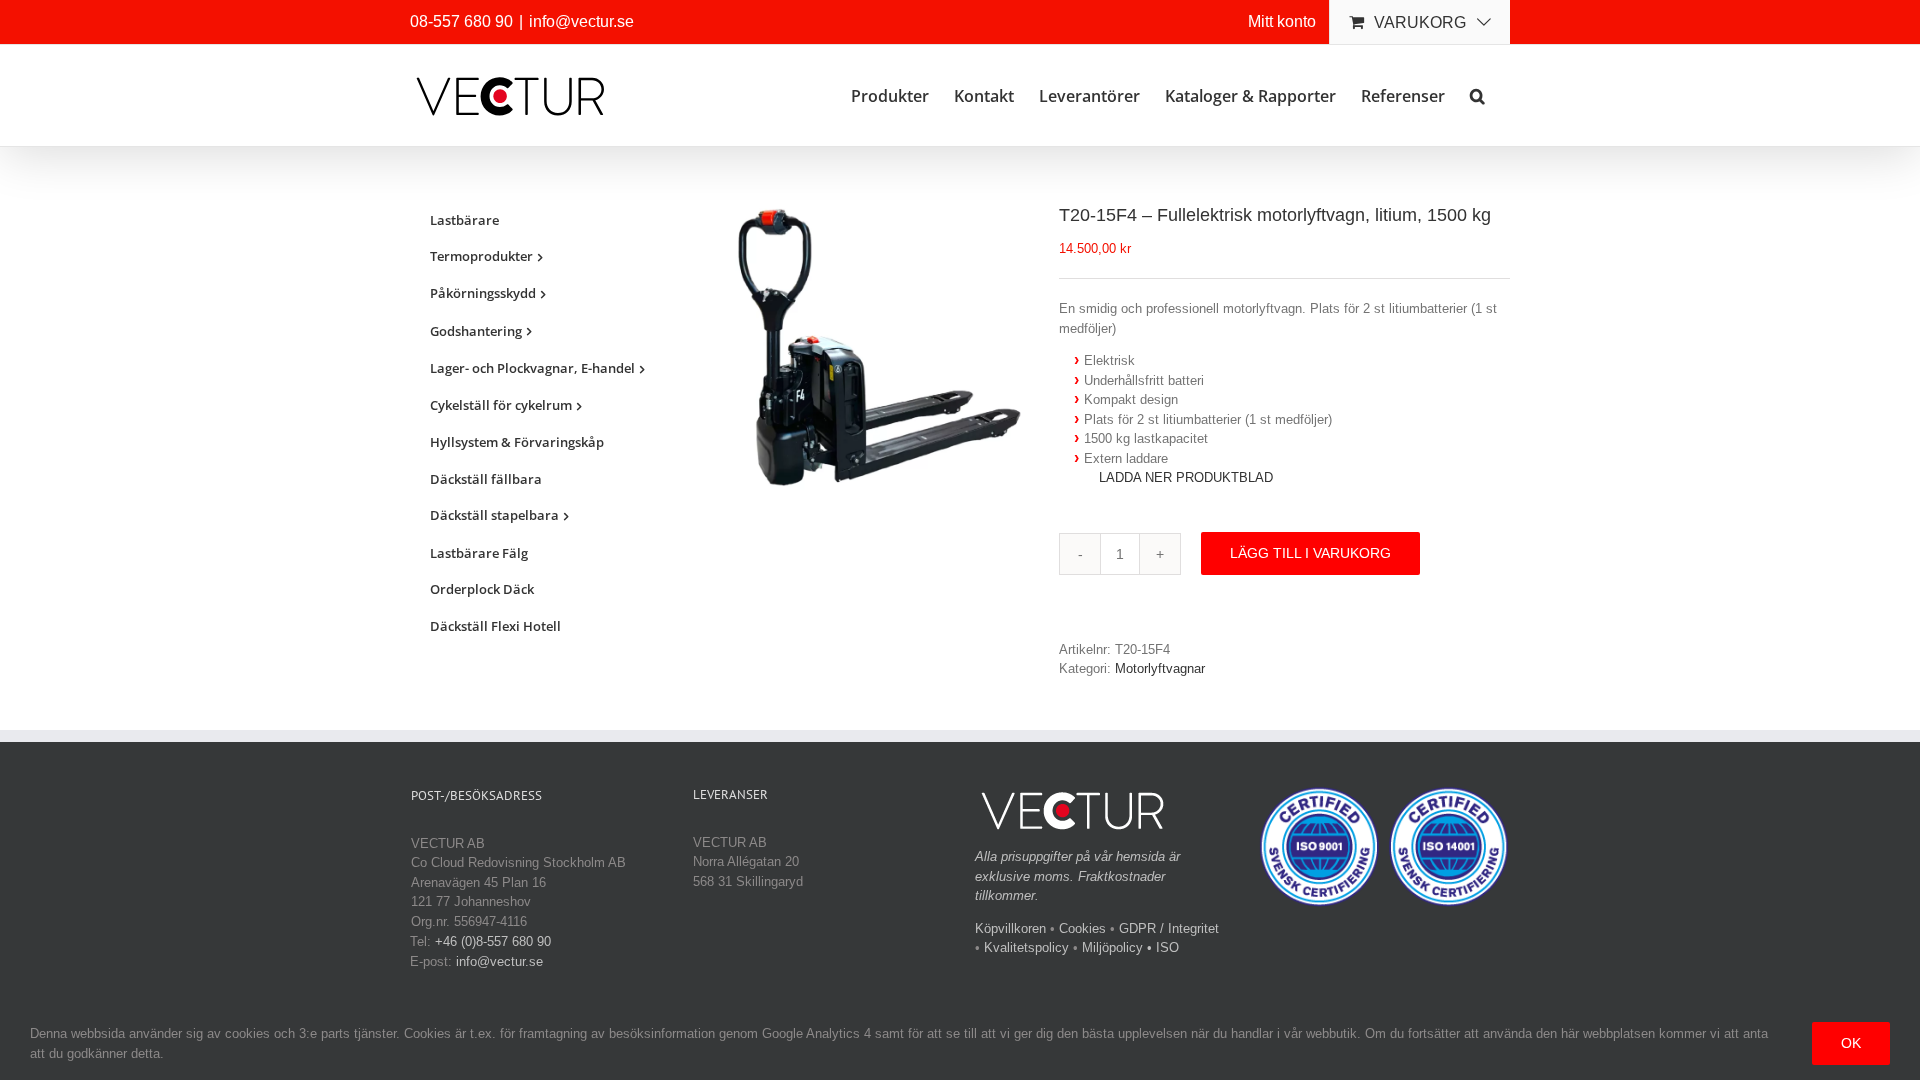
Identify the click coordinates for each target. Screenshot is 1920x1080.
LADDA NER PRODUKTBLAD (1186, 477)
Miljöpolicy (1112, 947)
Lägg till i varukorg (1310, 553)
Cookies (1082, 928)
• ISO (1163, 947)
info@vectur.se (581, 21)
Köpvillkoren (1010, 928)
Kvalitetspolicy (1026, 947)
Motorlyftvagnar (1160, 668)
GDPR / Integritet (1169, 928)
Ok (1851, 1043)
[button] (1477, 94)
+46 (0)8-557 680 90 (493, 941)
